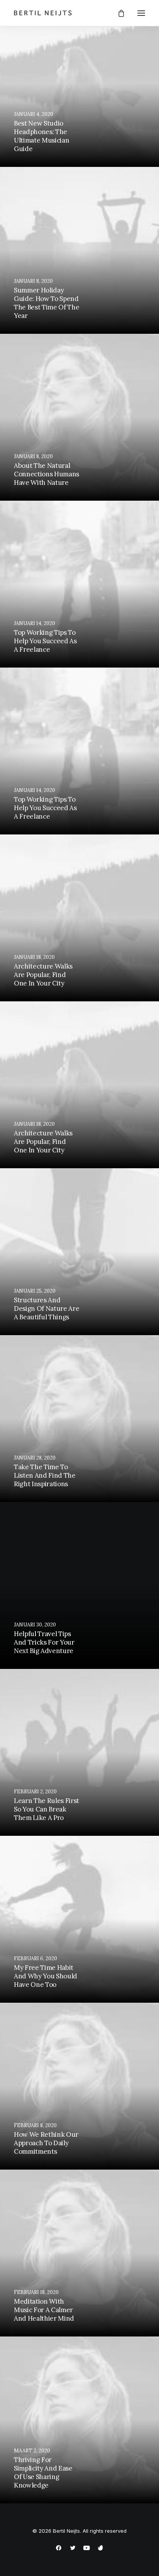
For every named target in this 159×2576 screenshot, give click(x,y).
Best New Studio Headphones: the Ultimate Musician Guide (41, 136)
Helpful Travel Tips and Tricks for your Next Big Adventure (44, 1642)
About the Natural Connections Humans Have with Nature (47, 474)
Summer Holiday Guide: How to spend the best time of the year (47, 303)
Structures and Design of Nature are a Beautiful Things (47, 1308)
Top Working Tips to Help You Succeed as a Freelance (45, 641)
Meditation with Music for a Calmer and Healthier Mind (44, 2310)
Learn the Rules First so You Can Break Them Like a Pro (47, 1809)
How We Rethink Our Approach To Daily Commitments (46, 2143)
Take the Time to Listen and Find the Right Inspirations (45, 1475)
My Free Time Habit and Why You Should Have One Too (46, 1976)
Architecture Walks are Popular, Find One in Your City (43, 975)
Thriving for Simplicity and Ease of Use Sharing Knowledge (43, 2472)
